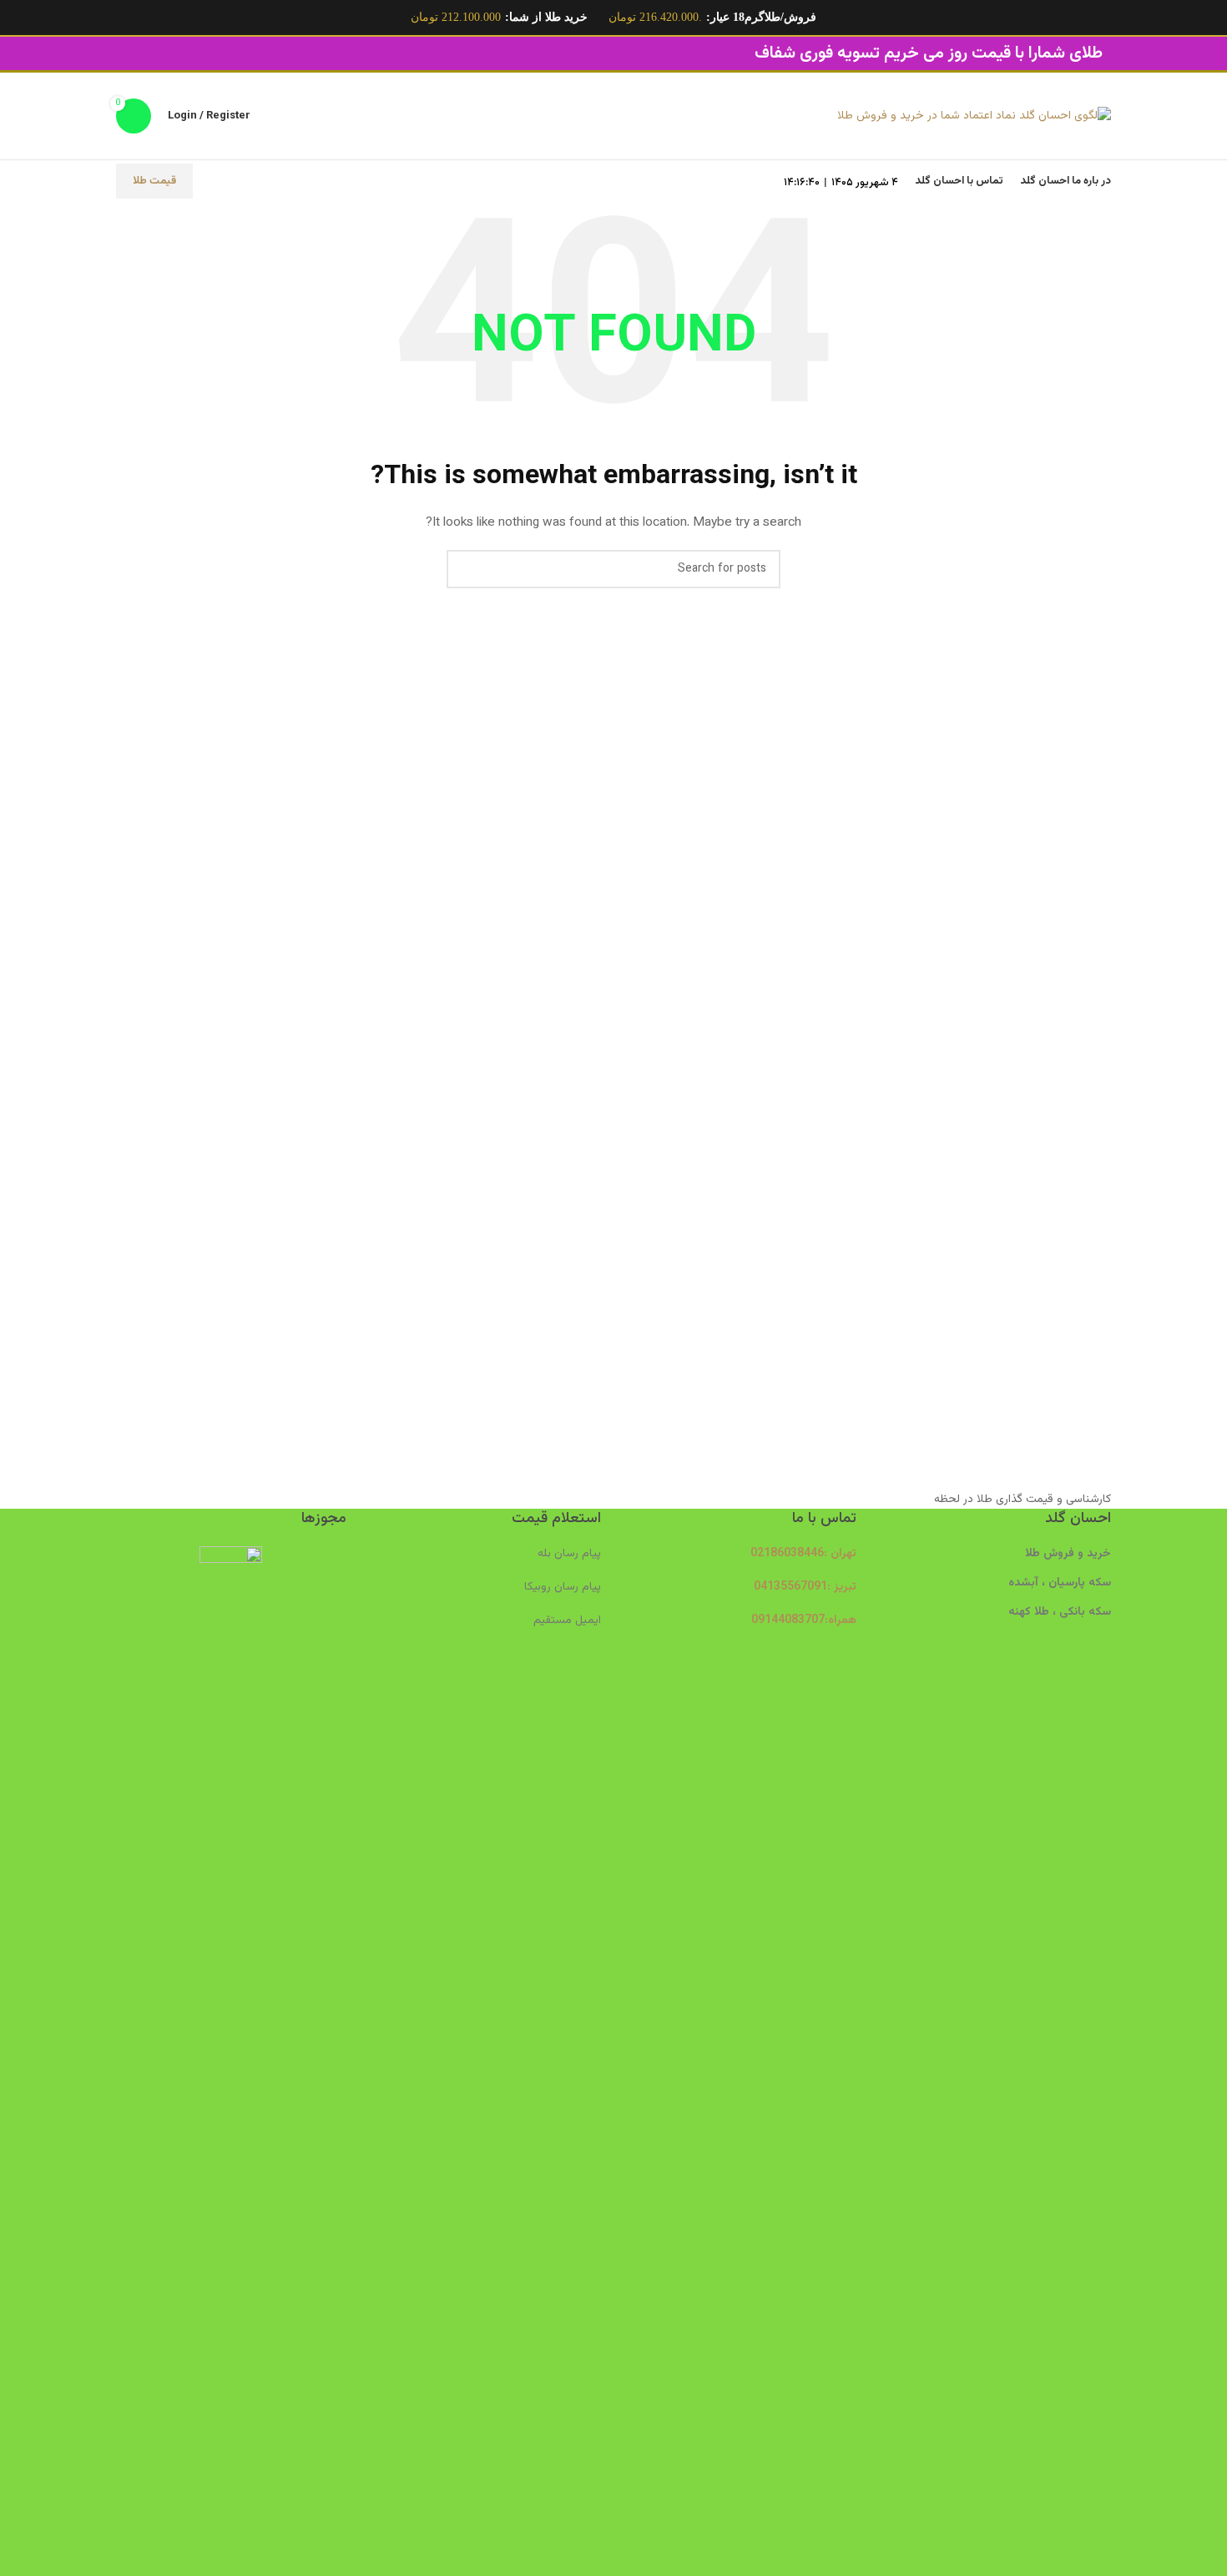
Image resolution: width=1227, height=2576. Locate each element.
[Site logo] (974, 117)
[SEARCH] (466, 569)
